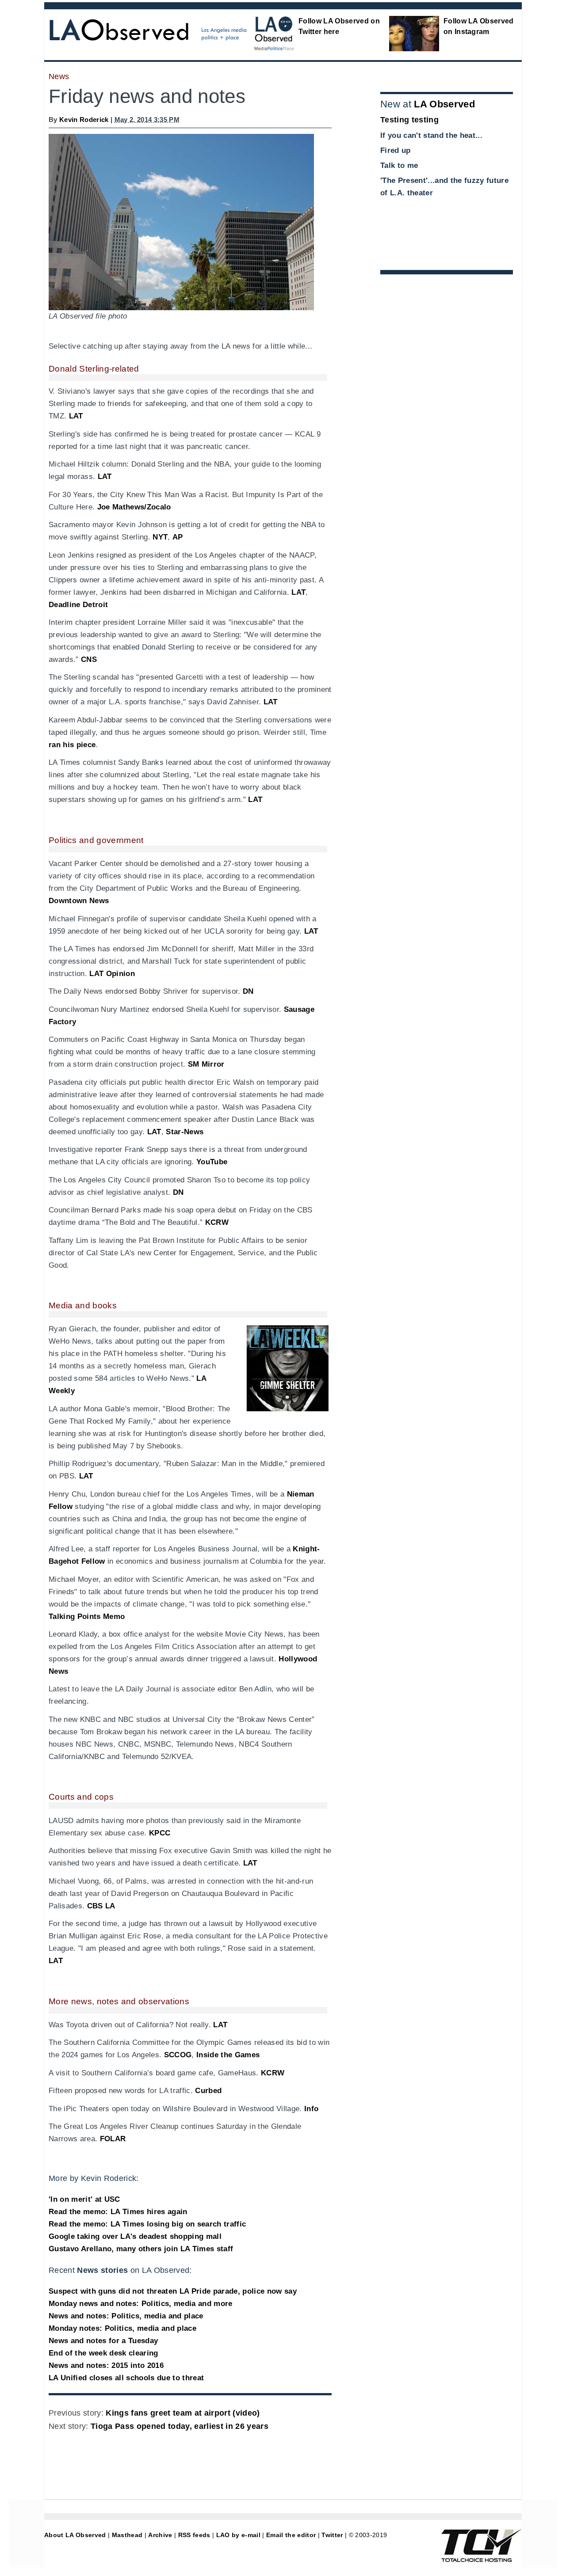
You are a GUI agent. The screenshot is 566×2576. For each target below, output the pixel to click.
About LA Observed (75, 2535)
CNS (89, 659)
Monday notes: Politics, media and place (122, 2328)
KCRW (217, 1222)
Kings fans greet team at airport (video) (183, 2413)
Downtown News (79, 901)
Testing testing (409, 120)
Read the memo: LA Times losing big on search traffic (147, 2224)
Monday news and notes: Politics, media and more (141, 2304)
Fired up (396, 150)
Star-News (185, 1132)
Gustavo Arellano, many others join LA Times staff (141, 2249)
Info (311, 2109)
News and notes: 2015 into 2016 (106, 2365)
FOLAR (113, 2139)
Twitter (332, 2535)
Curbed (208, 2091)
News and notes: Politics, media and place (126, 2316)
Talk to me (399, 165)
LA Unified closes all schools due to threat (126, 2378)
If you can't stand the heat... (431, 135)
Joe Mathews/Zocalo (134, 507)
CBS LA (101, 1906)
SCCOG (178, 2055)
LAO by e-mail (238, 2535)
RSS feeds (194, 2535)
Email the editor (291, 2535)
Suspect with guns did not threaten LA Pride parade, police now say (173, 2291)
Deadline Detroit (78, 605)
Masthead (127, 2535)
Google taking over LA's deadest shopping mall (135, 2236)
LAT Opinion (112, 974)
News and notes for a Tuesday (103, 2341)
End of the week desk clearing (103, 2353)
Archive (160, 2535)
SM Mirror (206, 1064)
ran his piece (72, 745)
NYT (160, 537)
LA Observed (444, 104)
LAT (76, 416)
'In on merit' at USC (84, 2199)
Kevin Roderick (84, 120)
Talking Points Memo (87, 1617)
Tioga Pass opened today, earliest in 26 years (180, 2426)
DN (248, 991)
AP (178, 537)
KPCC (160, 1833)
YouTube (212, 1162)
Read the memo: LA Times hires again (118, 2212)
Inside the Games (228, 2055)
